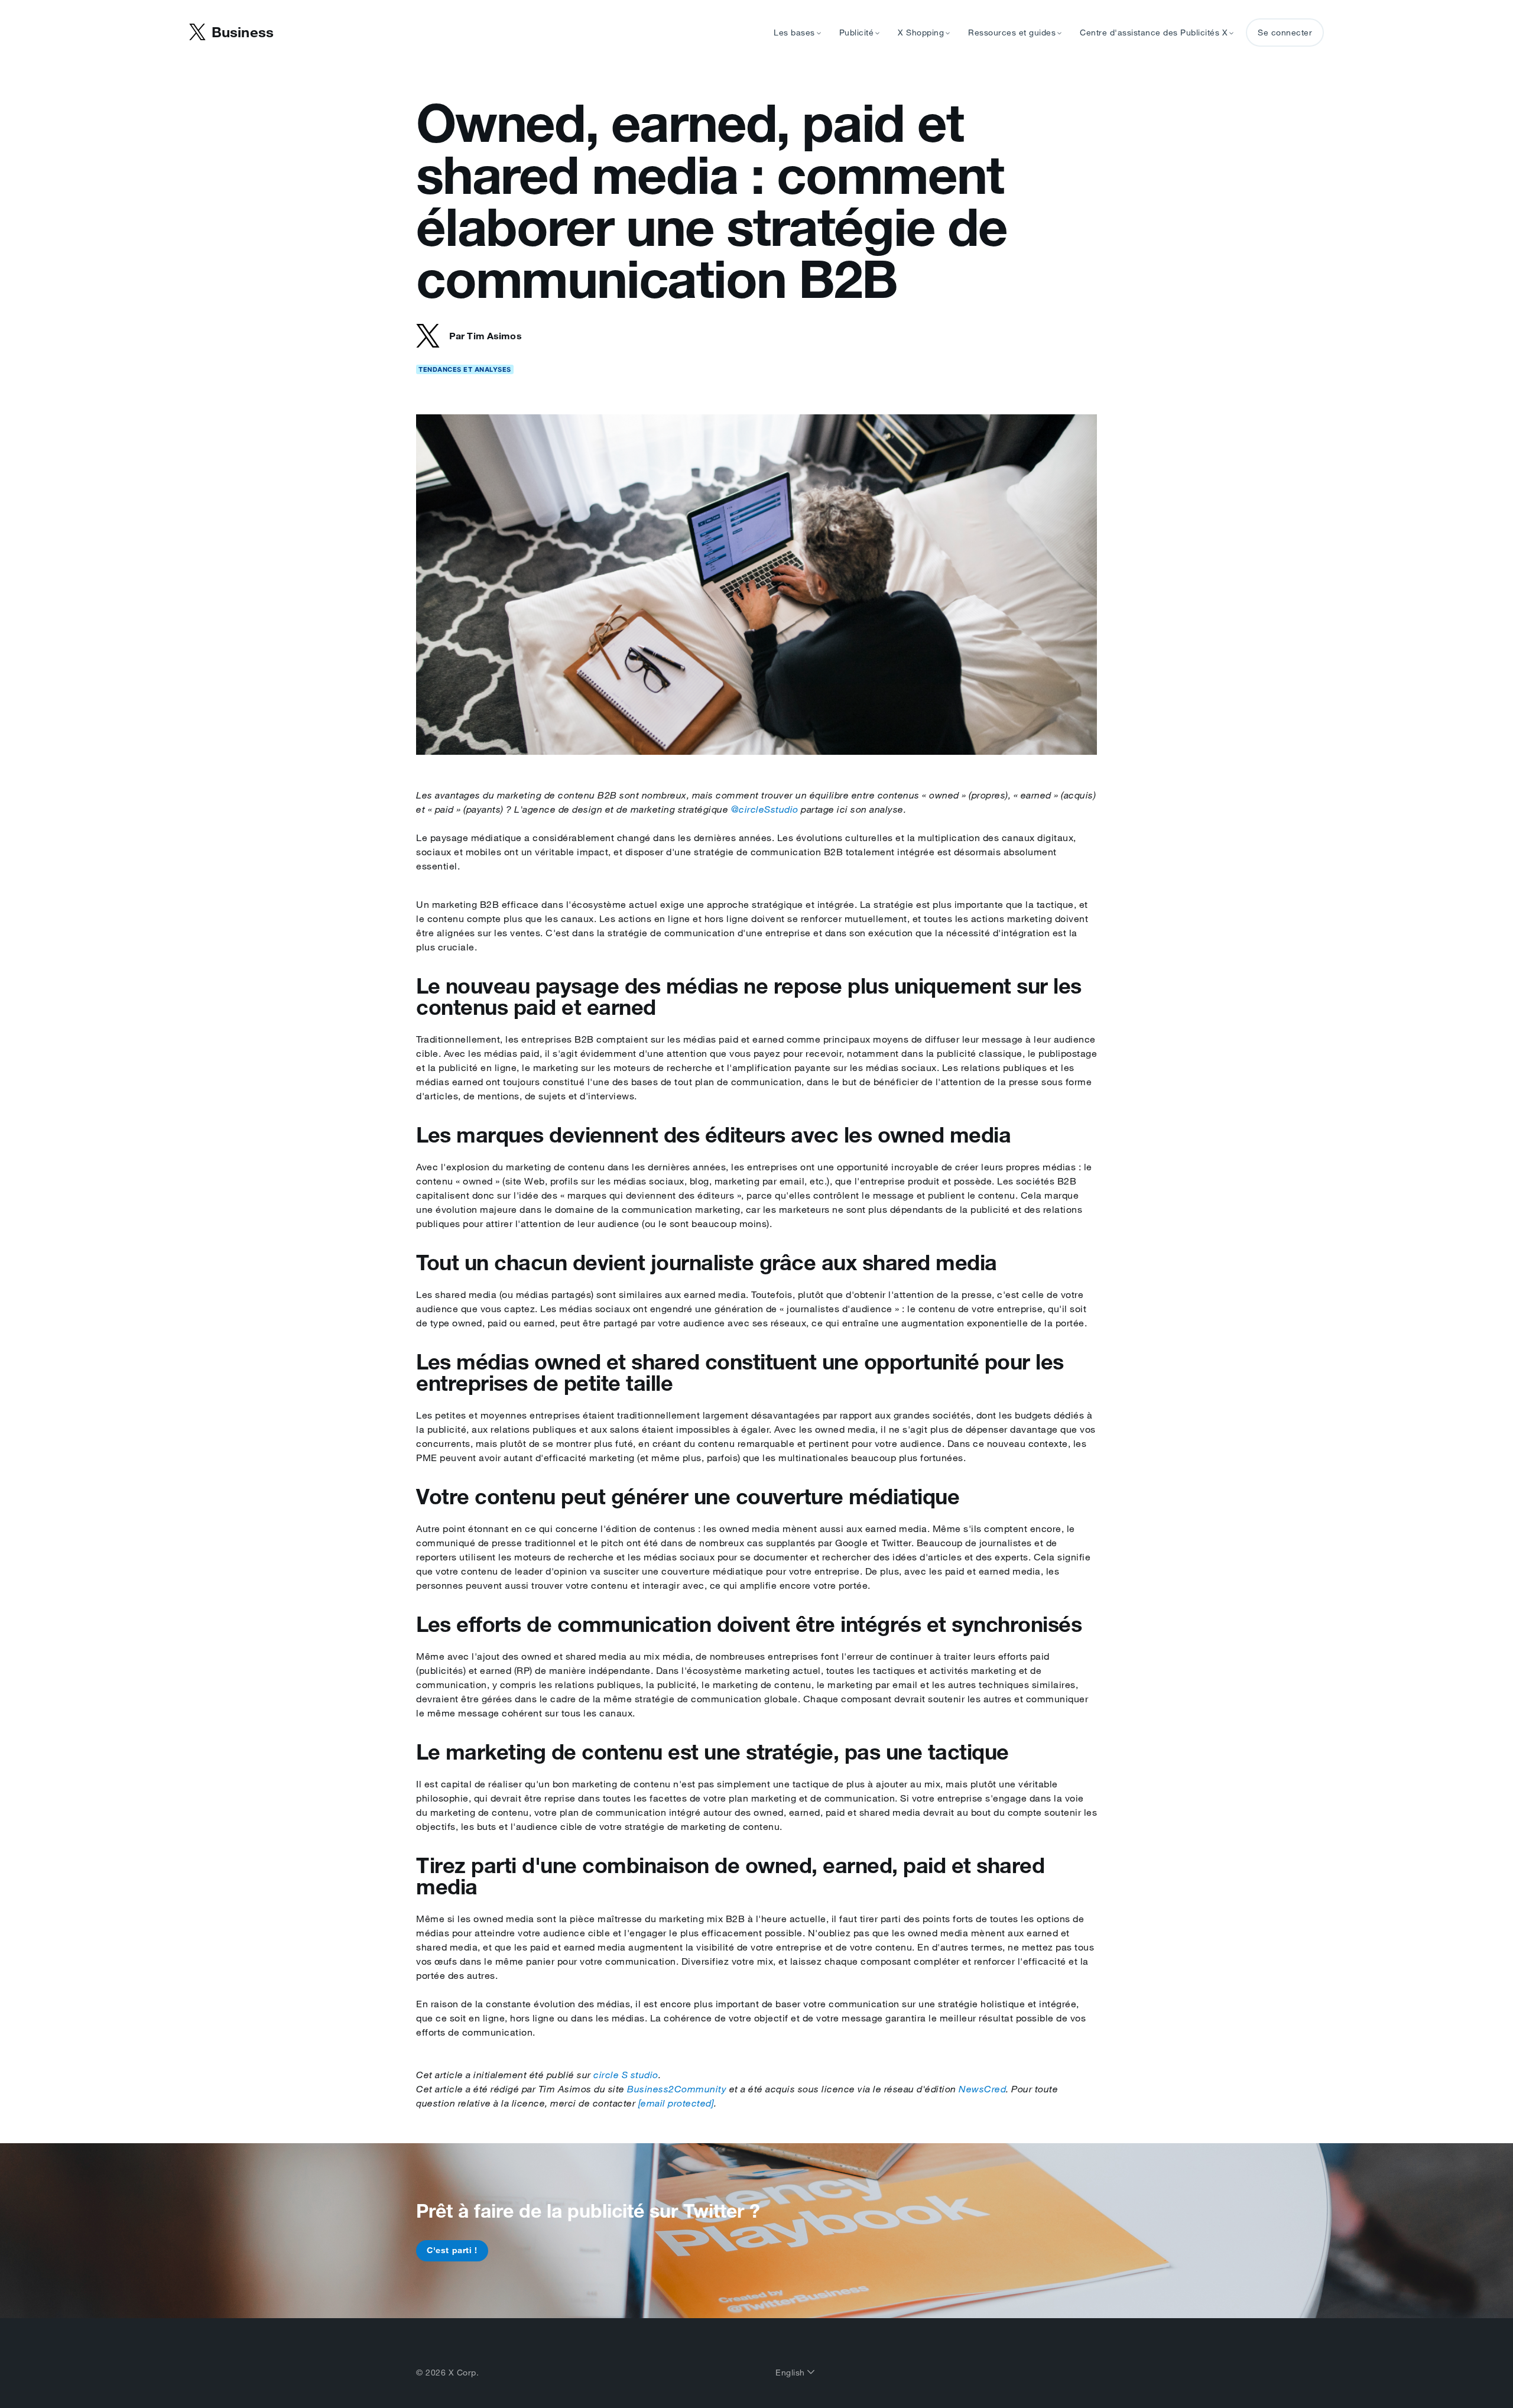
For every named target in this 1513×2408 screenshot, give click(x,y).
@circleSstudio (765, 809)
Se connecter (1285, 33)
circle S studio (626, 2075)
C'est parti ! (452, 2250)
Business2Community (677, 2089)
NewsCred (982, 2089)
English (791, 2373)
